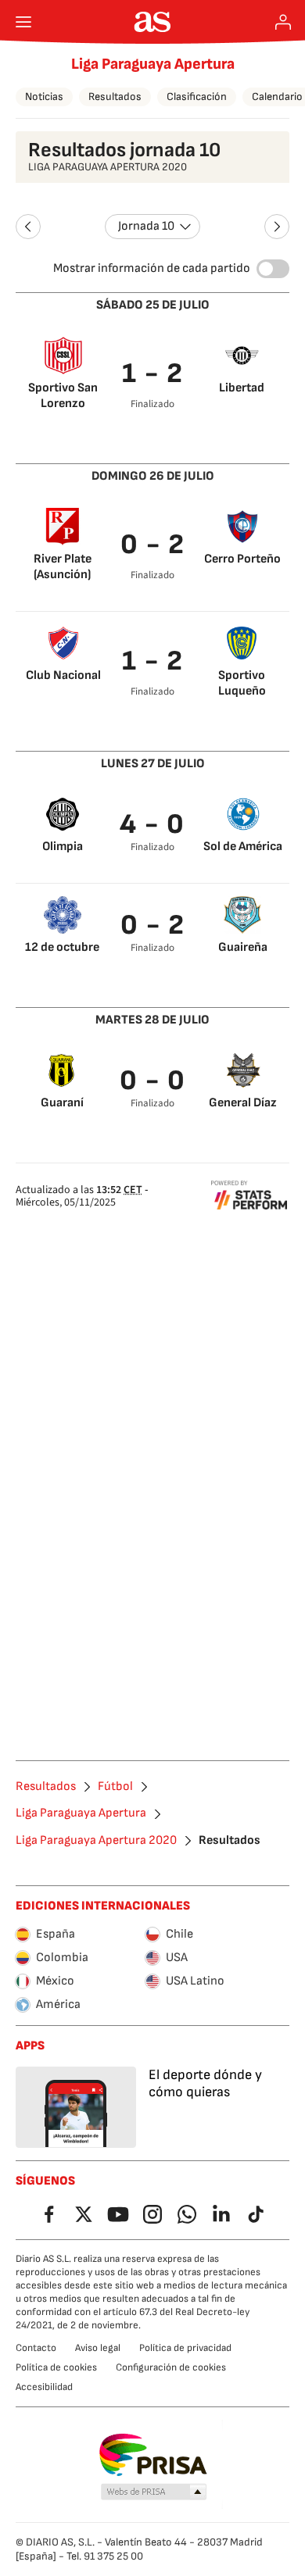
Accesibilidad (44, 2387)
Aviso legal (98, 2348)
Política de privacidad (185, 2348)
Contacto (36, 2348)
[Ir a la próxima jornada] (277, 227)
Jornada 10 (146, 226)
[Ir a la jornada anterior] (28, 227)
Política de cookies (56, 2367)
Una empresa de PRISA (153, 2455)
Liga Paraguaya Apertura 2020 (96, 1841)
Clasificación (197, 96)
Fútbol (115, 1787)
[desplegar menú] (23, 22)
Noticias (44, 96)
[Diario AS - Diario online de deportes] (153, 22)
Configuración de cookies (171, 2367)
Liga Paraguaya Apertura (153, 64)
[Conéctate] (283, 22)
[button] (154, 2492)
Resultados (115, 96)
